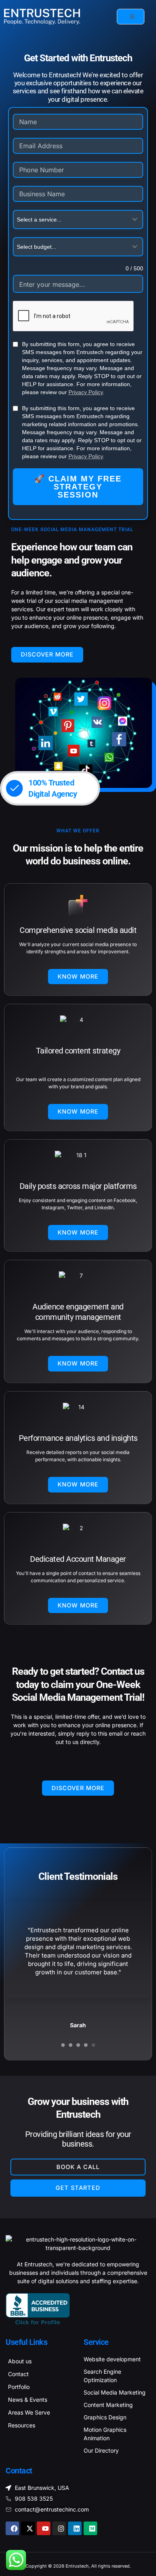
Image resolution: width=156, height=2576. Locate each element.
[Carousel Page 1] (63, 2045)
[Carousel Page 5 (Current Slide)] (93, 2045)
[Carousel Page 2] (71, 2045)
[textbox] (70, 220)
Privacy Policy (86, 392)
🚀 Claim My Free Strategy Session (78, 487)
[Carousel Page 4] (86, 2045)
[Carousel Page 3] (78, 2045)
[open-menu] (131, 17)
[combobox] (78, 220)
